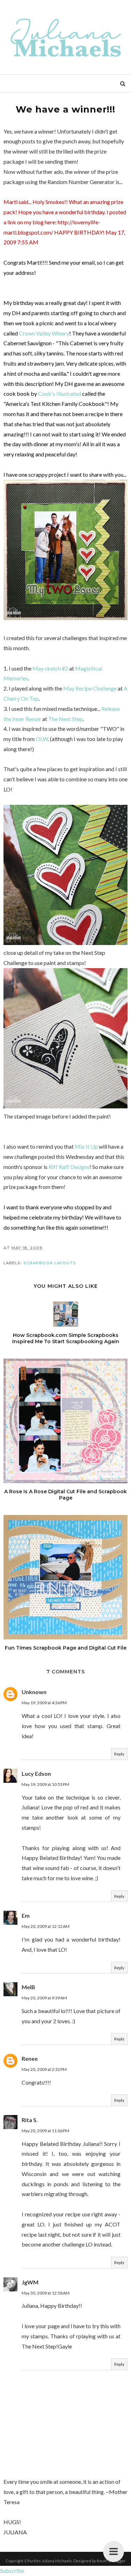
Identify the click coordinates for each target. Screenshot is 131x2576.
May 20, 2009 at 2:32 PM (44, 2069)
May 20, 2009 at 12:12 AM (46, 1926)
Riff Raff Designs (69, 1167)
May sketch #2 (50, 668)
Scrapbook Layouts (50, 1263)
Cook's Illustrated (60, 393)
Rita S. (30, 2120)
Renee (30, 2058)
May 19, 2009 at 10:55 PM (45, 1784)
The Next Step (65, 719)
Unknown (34, 1692)
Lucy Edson (36, 1773)
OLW (41, 739)
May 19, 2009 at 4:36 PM (44, 1703)
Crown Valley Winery (44, 333)
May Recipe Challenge (90, 688)
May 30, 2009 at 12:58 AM (46, 2293)
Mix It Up (86, 1146)
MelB (28, 1987)
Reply (119, 1754)
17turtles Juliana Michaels (48, 2561)
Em (26, 1915)
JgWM (30, 2282)
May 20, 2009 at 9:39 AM (44, 1998)
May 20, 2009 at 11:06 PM (45, 2131)
